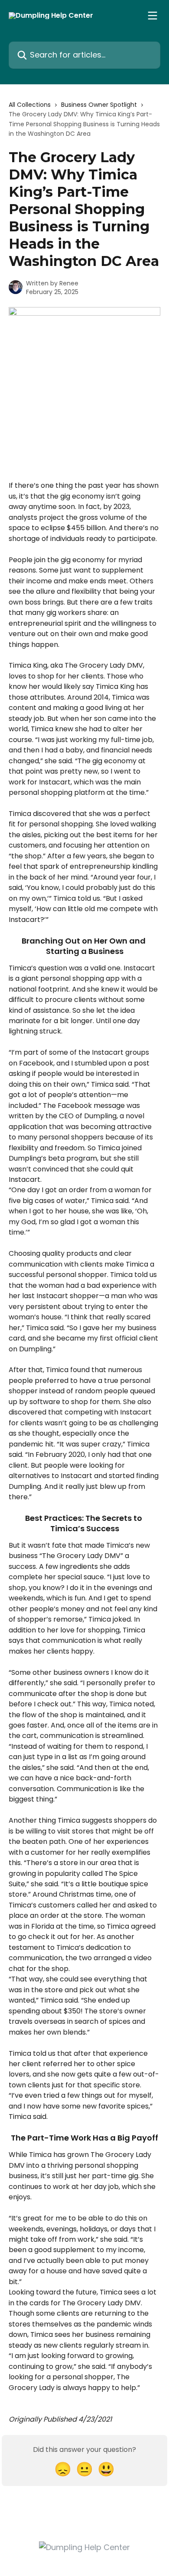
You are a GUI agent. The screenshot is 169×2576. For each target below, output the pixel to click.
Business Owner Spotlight (99, 105)
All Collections (30, 105)
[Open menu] (153, 16)
